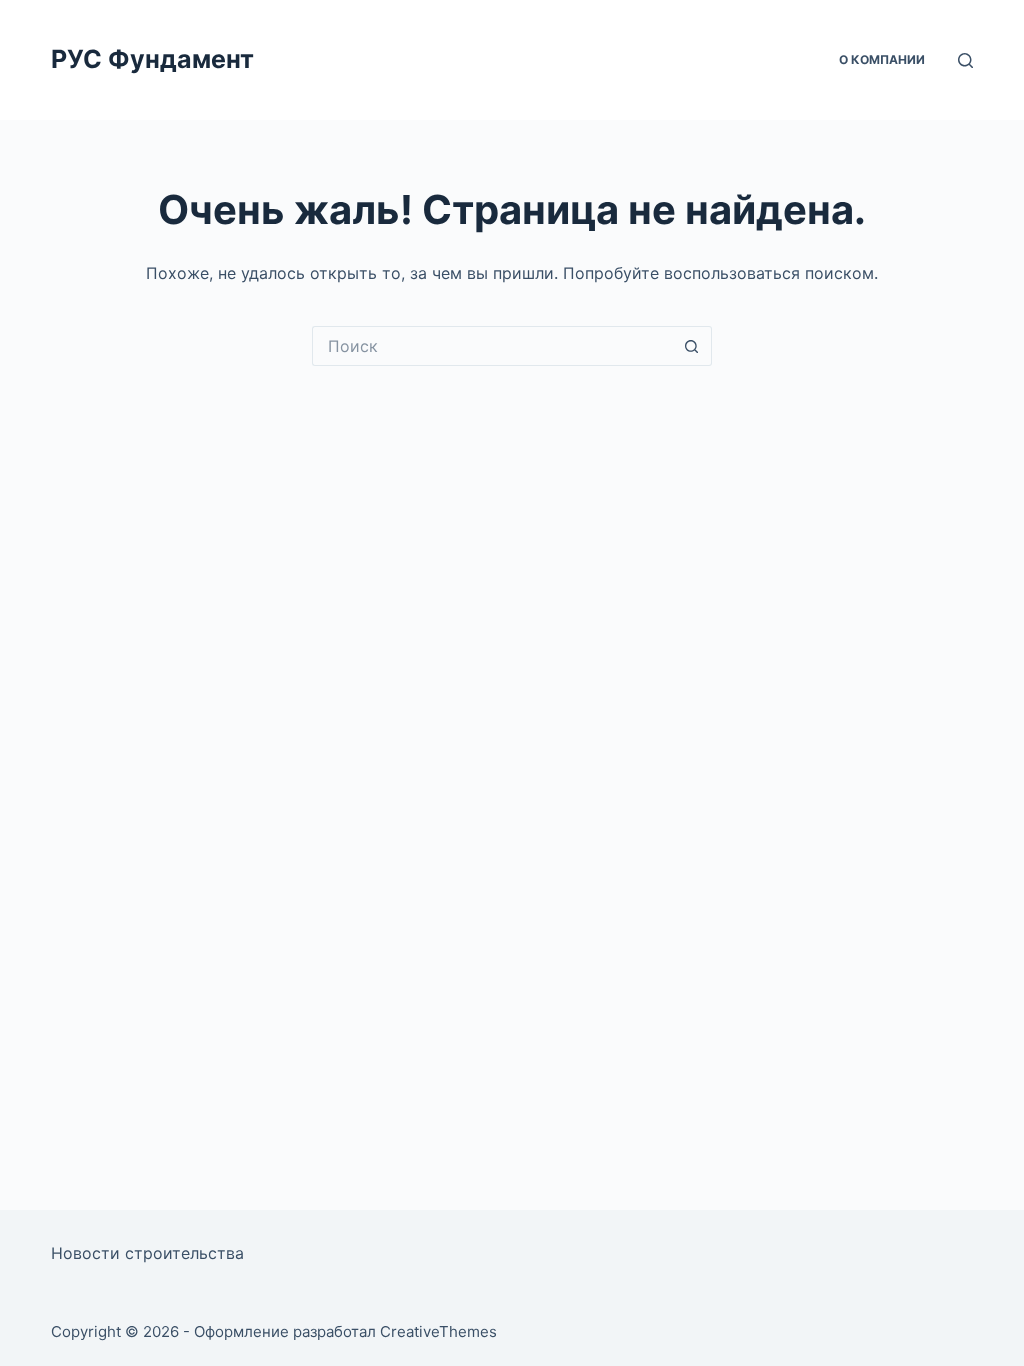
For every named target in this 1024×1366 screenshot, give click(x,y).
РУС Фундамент (152, 59)
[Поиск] (965, 60)
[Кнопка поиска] (692, 346)
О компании (882, 59)
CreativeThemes (438, 1331)
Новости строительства (147, 1253)
